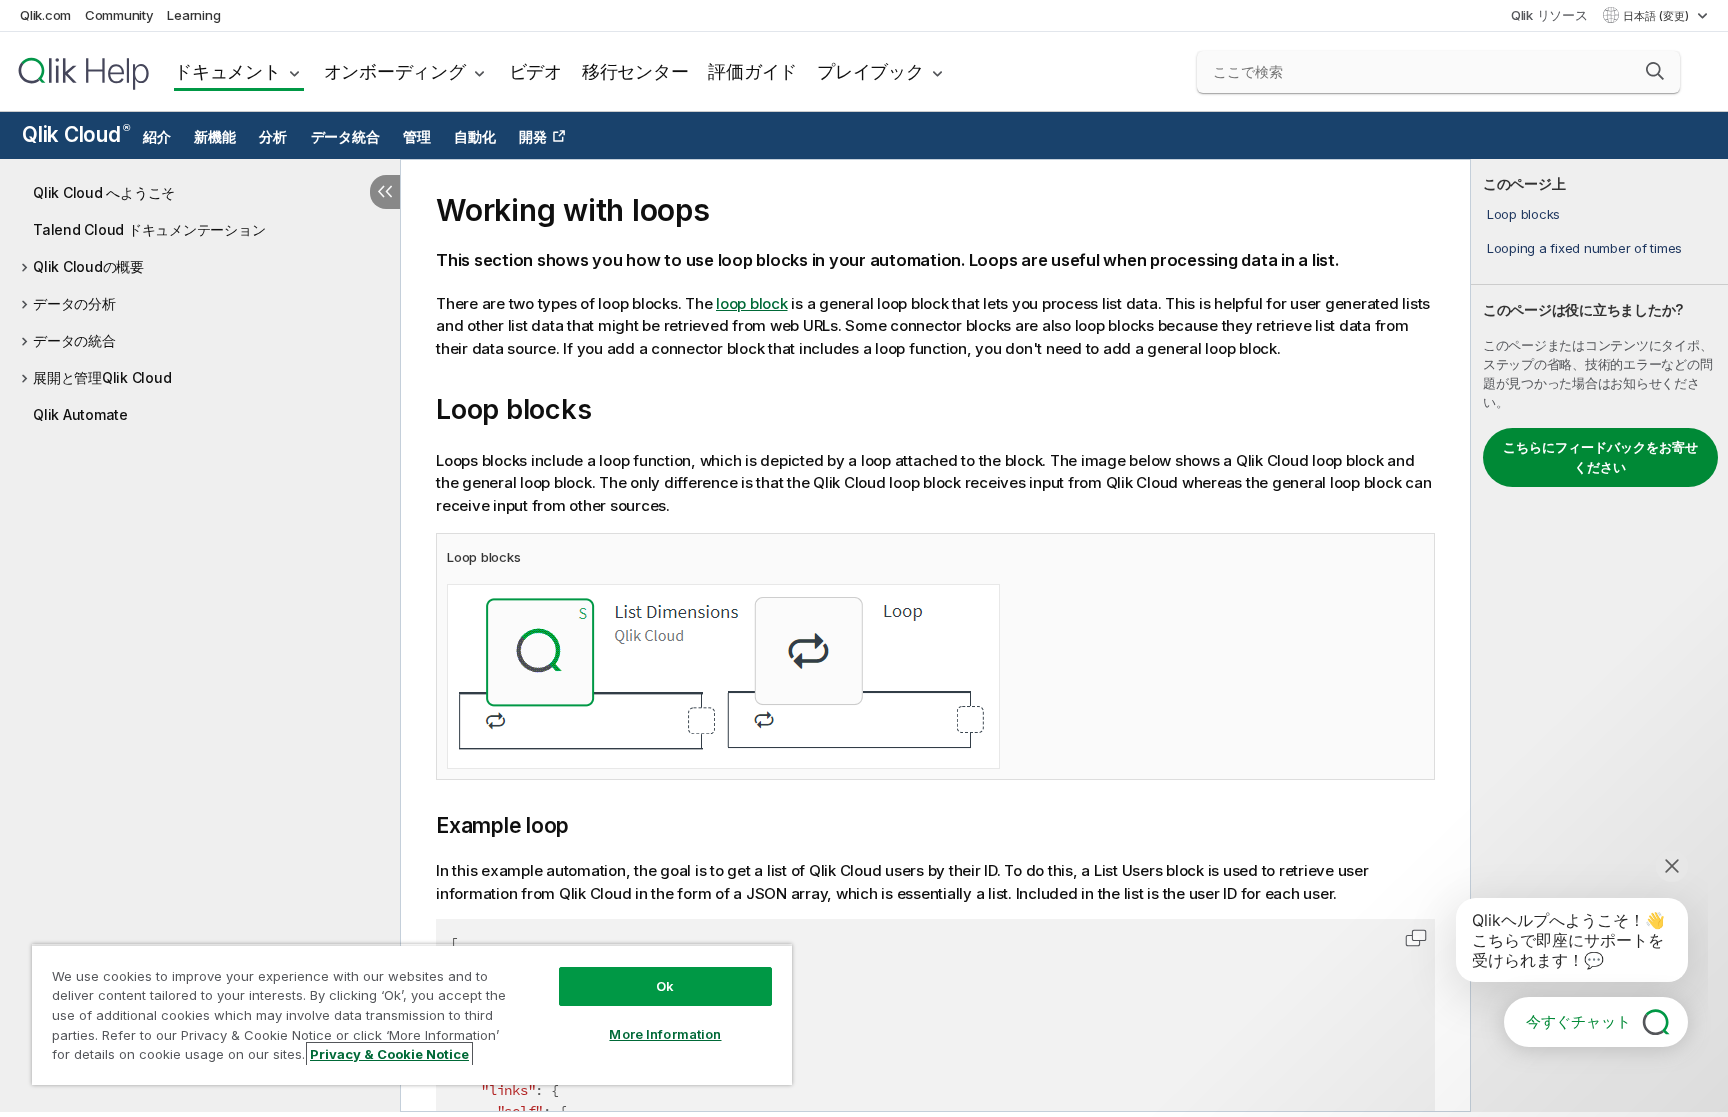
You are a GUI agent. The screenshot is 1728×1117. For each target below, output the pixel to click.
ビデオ (535, 71)
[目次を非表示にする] (385, 192)
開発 (533, 137)
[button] (1655, 71)
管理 (417, 137)
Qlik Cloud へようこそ (104, 192)
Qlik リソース (1549, 15)
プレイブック (870, 71)
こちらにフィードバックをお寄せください (1600, 457)
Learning (193, 15)
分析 (273, 137)
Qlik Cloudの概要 (88, 266)
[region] (412, 1014)
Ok (665, 986)
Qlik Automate (80, 414)
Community (119, 15)
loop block (752, 303)
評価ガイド (752, 71)
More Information (665, 1034)
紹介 (157, 137)
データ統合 (345, 137)
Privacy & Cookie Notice (389, 1054)
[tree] (200, 298)
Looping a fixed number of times (1584, 248)
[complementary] (1599, 635)
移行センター (635, 71)
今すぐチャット (1578, 1021)
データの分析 (74, 303)
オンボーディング (395, 71)
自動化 (474, 137)
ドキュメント (227, 71)
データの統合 (74, 340)
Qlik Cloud (75, 134)
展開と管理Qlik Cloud (102, 377)
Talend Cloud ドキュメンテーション (149, 229)
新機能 (214, 137)
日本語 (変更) (1657, 16)
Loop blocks (1523, 214)
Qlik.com (45, 15)
